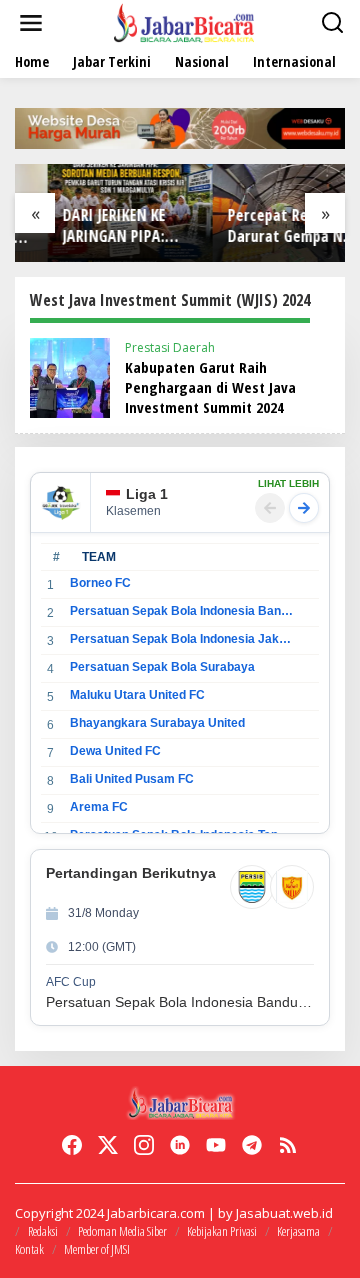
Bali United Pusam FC (132, 779)
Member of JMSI (97, 1249)
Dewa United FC (115, 751)
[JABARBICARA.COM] (184, 21)
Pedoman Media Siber (122, 1231)
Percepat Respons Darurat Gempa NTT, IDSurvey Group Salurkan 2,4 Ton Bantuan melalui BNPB (263, 226)
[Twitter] (108, 1145)
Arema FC (99, 807)
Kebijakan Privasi (222, 1231)
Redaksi (43, 1231)
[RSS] (288, 1145)
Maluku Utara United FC (137, 695)
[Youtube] (216, 1145)
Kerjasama (298, 1231)
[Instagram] (144, 1145)
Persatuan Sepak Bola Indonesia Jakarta (181, 639)
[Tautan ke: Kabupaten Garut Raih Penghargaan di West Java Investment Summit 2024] (70, 376)
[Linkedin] (180, 1145)
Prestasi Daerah (170, 347)
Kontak (29, 1249)
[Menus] (31, 23)
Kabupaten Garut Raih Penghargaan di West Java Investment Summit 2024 (210, 387)
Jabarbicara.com (156, 1213)
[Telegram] (252, 1145)
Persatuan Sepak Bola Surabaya (162, 667)
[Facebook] (72, 1145)
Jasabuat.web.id (284, 1213)
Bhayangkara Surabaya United (157, 723)
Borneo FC (100, 583)
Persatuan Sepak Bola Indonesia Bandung (181, 611)
